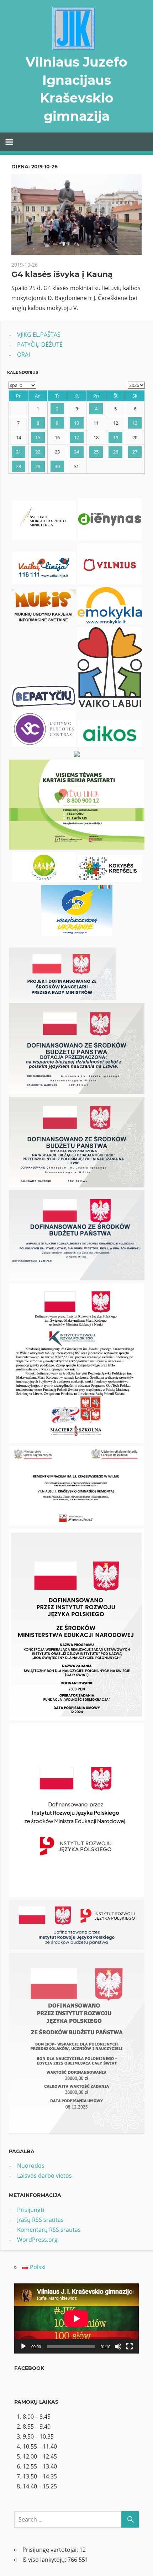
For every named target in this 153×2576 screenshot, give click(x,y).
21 (19, 452)
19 (116, 437)
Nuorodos (31, 2166)
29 (38, 466)
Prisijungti (31, 2210)
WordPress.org (37, 2240)
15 (38, 437)
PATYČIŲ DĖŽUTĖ (40, 345)
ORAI (23, 355)
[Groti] (23, 2346)
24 (76, 452)
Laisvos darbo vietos (44, 2176)
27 (135, 452)
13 (135, 423)
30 (57, 466)
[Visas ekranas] (130, 2346)
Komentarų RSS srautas (49, 2230)
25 (96, 452)
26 (116, 452)
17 (76, 437)
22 (38, 452)
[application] (76, 2318)
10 (76, 423)
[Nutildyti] (118, 2346)
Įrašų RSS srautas (40, 2220)
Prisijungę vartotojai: (51, 2550)
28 (19, 466)
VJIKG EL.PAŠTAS (39, 335)
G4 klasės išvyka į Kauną (62, 274)
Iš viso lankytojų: (45, 2560)
